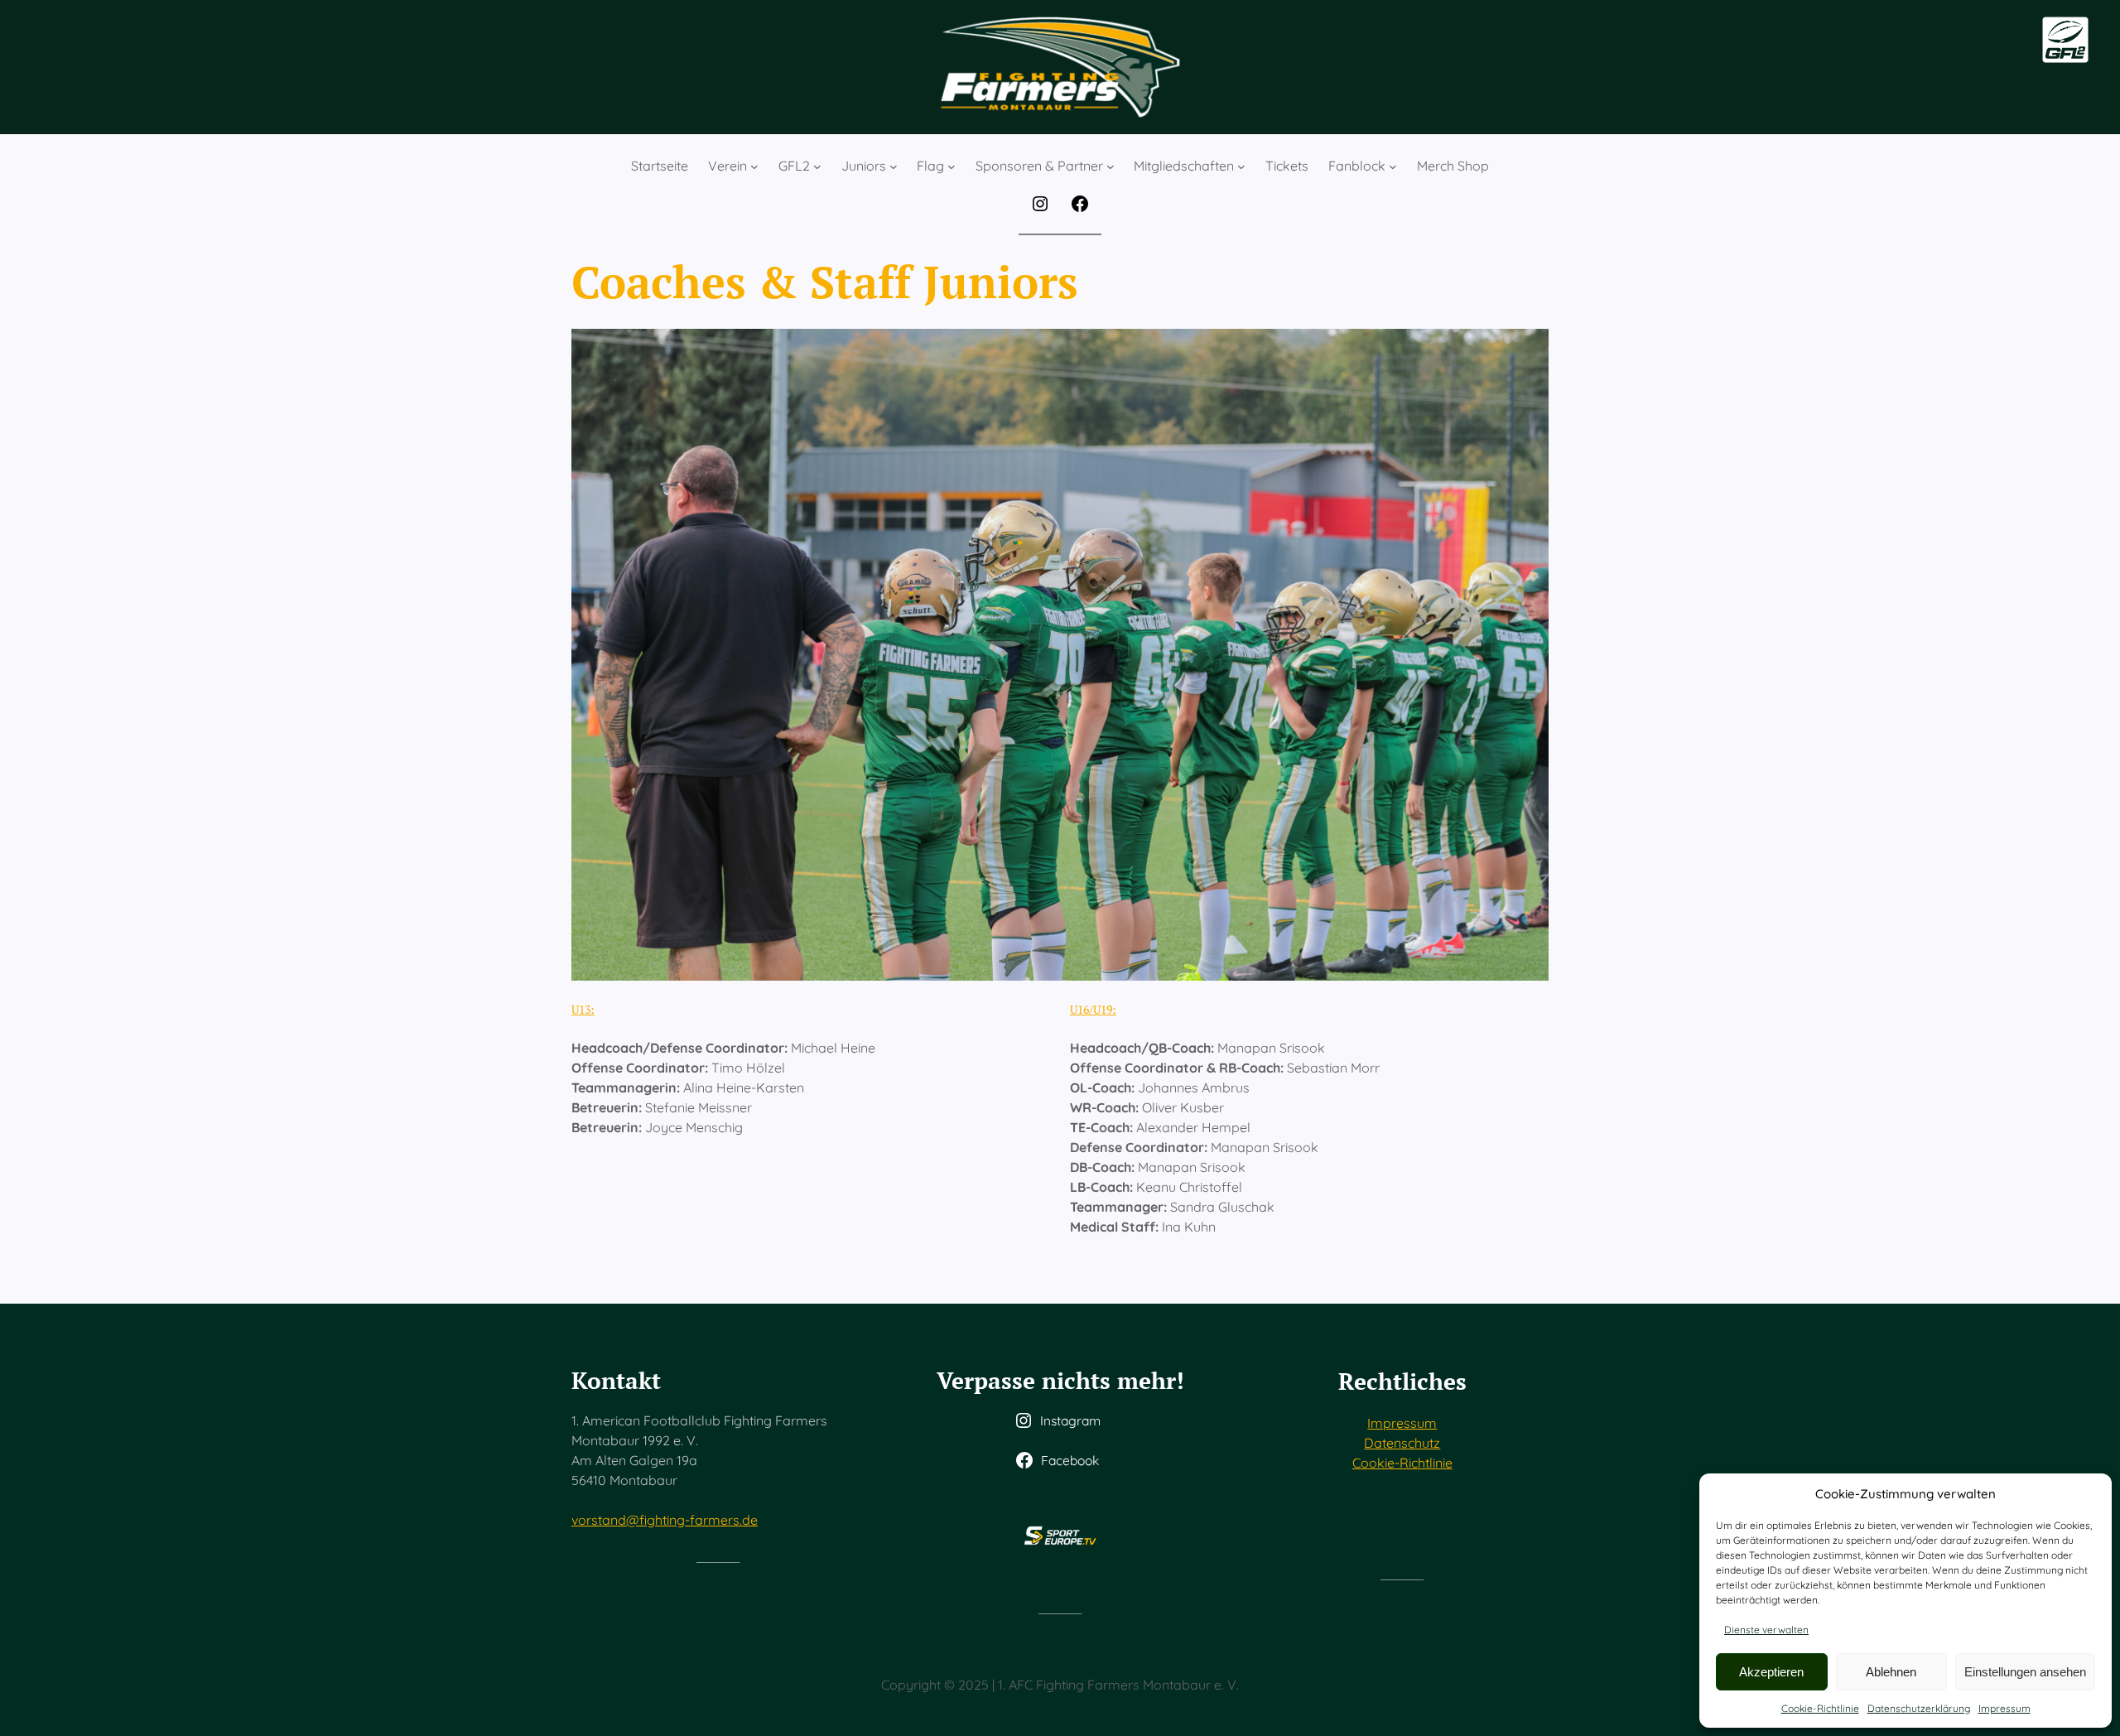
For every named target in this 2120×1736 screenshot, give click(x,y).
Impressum (2004, 1708)
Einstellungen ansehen (2025, 1672)
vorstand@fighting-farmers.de (665, 1520)
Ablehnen (1891, 1672)
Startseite (660, 166)
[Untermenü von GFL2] (817, 166)
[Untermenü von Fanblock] (1393, 166)
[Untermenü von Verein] (754, 166)
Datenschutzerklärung (1919, 1708)
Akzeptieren (1771, 1672)
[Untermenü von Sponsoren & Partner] (1111, 166)
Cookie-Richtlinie (1820, 1708)
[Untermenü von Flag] (952, 166)
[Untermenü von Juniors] (894, 166)
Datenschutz (1402, 1443)
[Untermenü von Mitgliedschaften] (1241, 166)
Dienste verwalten (1766, 1630)
